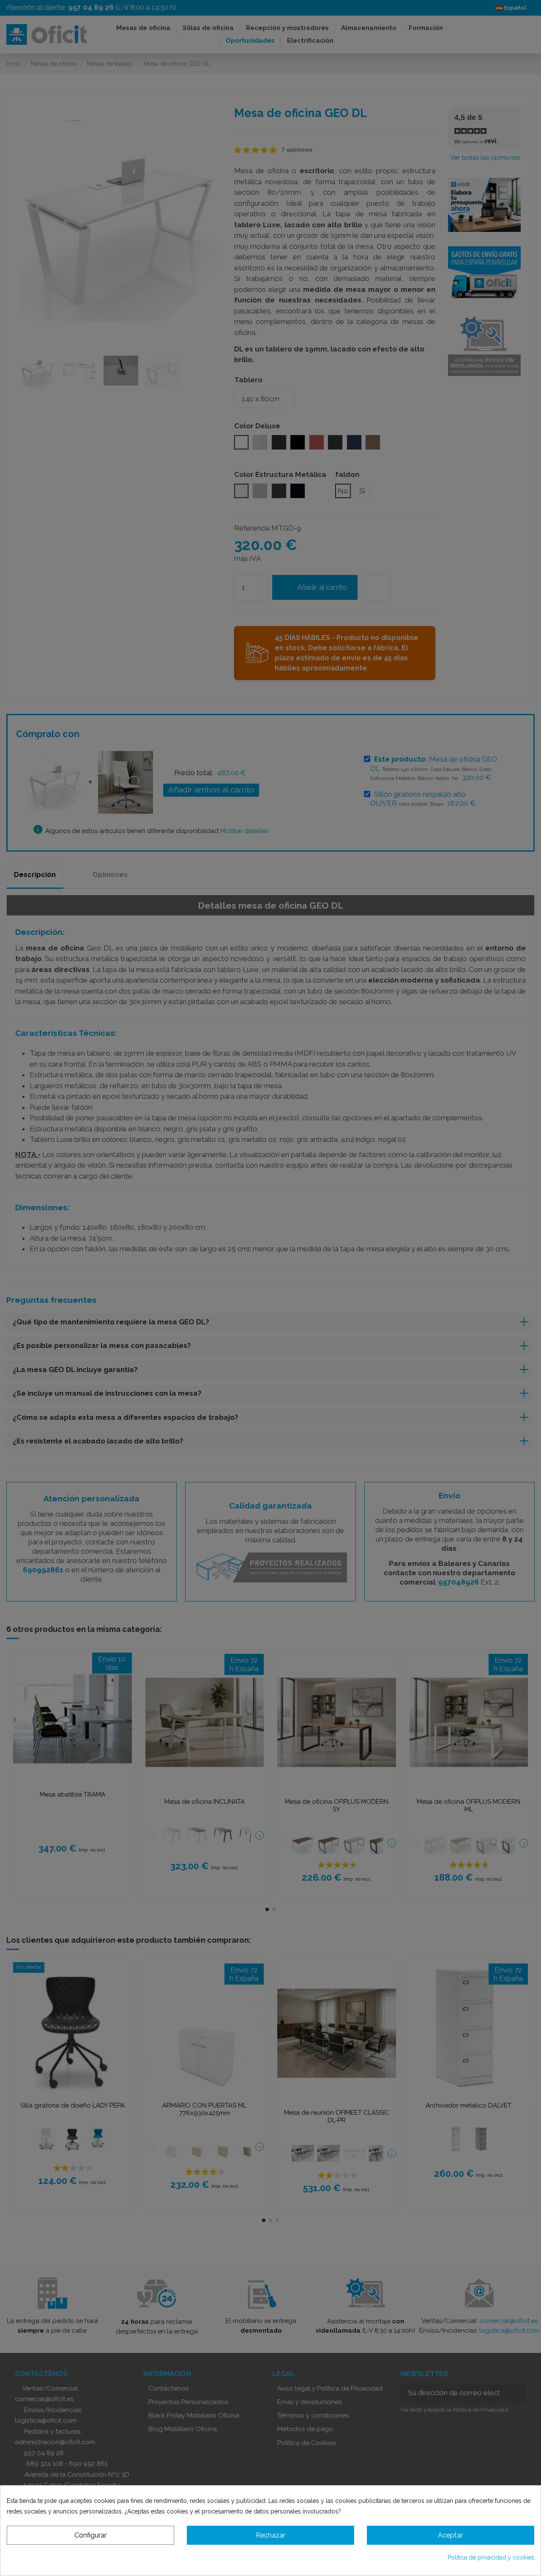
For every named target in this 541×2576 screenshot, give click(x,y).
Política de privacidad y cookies (491, 2557)
